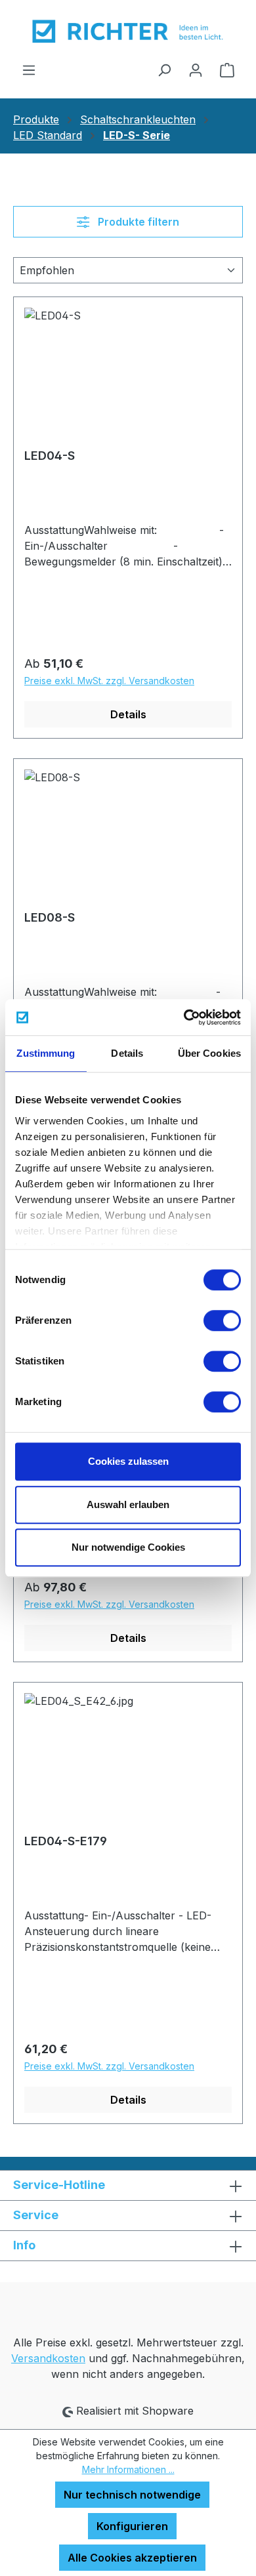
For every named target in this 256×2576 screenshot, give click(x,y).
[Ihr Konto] (196, 70)
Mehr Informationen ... (128, 2469)
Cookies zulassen (128, 1461)
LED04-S (50, 456)
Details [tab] (127, 1053)
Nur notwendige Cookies (128, 1547)
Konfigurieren (132, 2526)
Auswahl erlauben (128, 1504)
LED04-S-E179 (66, 1841)
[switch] (222, 1320)
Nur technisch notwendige (132, 2495)
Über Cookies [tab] (209, 1053)
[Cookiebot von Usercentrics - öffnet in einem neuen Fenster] (184, 1017)
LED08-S (50, 917)
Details (128, 714)
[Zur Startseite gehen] (128, 31)
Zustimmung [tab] (46, 1053)
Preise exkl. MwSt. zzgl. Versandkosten (109, 681)
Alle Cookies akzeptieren (132, 2558)
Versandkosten (48, 2358)
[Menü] (29, 70)
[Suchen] (164, 70)
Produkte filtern (137, 222)
